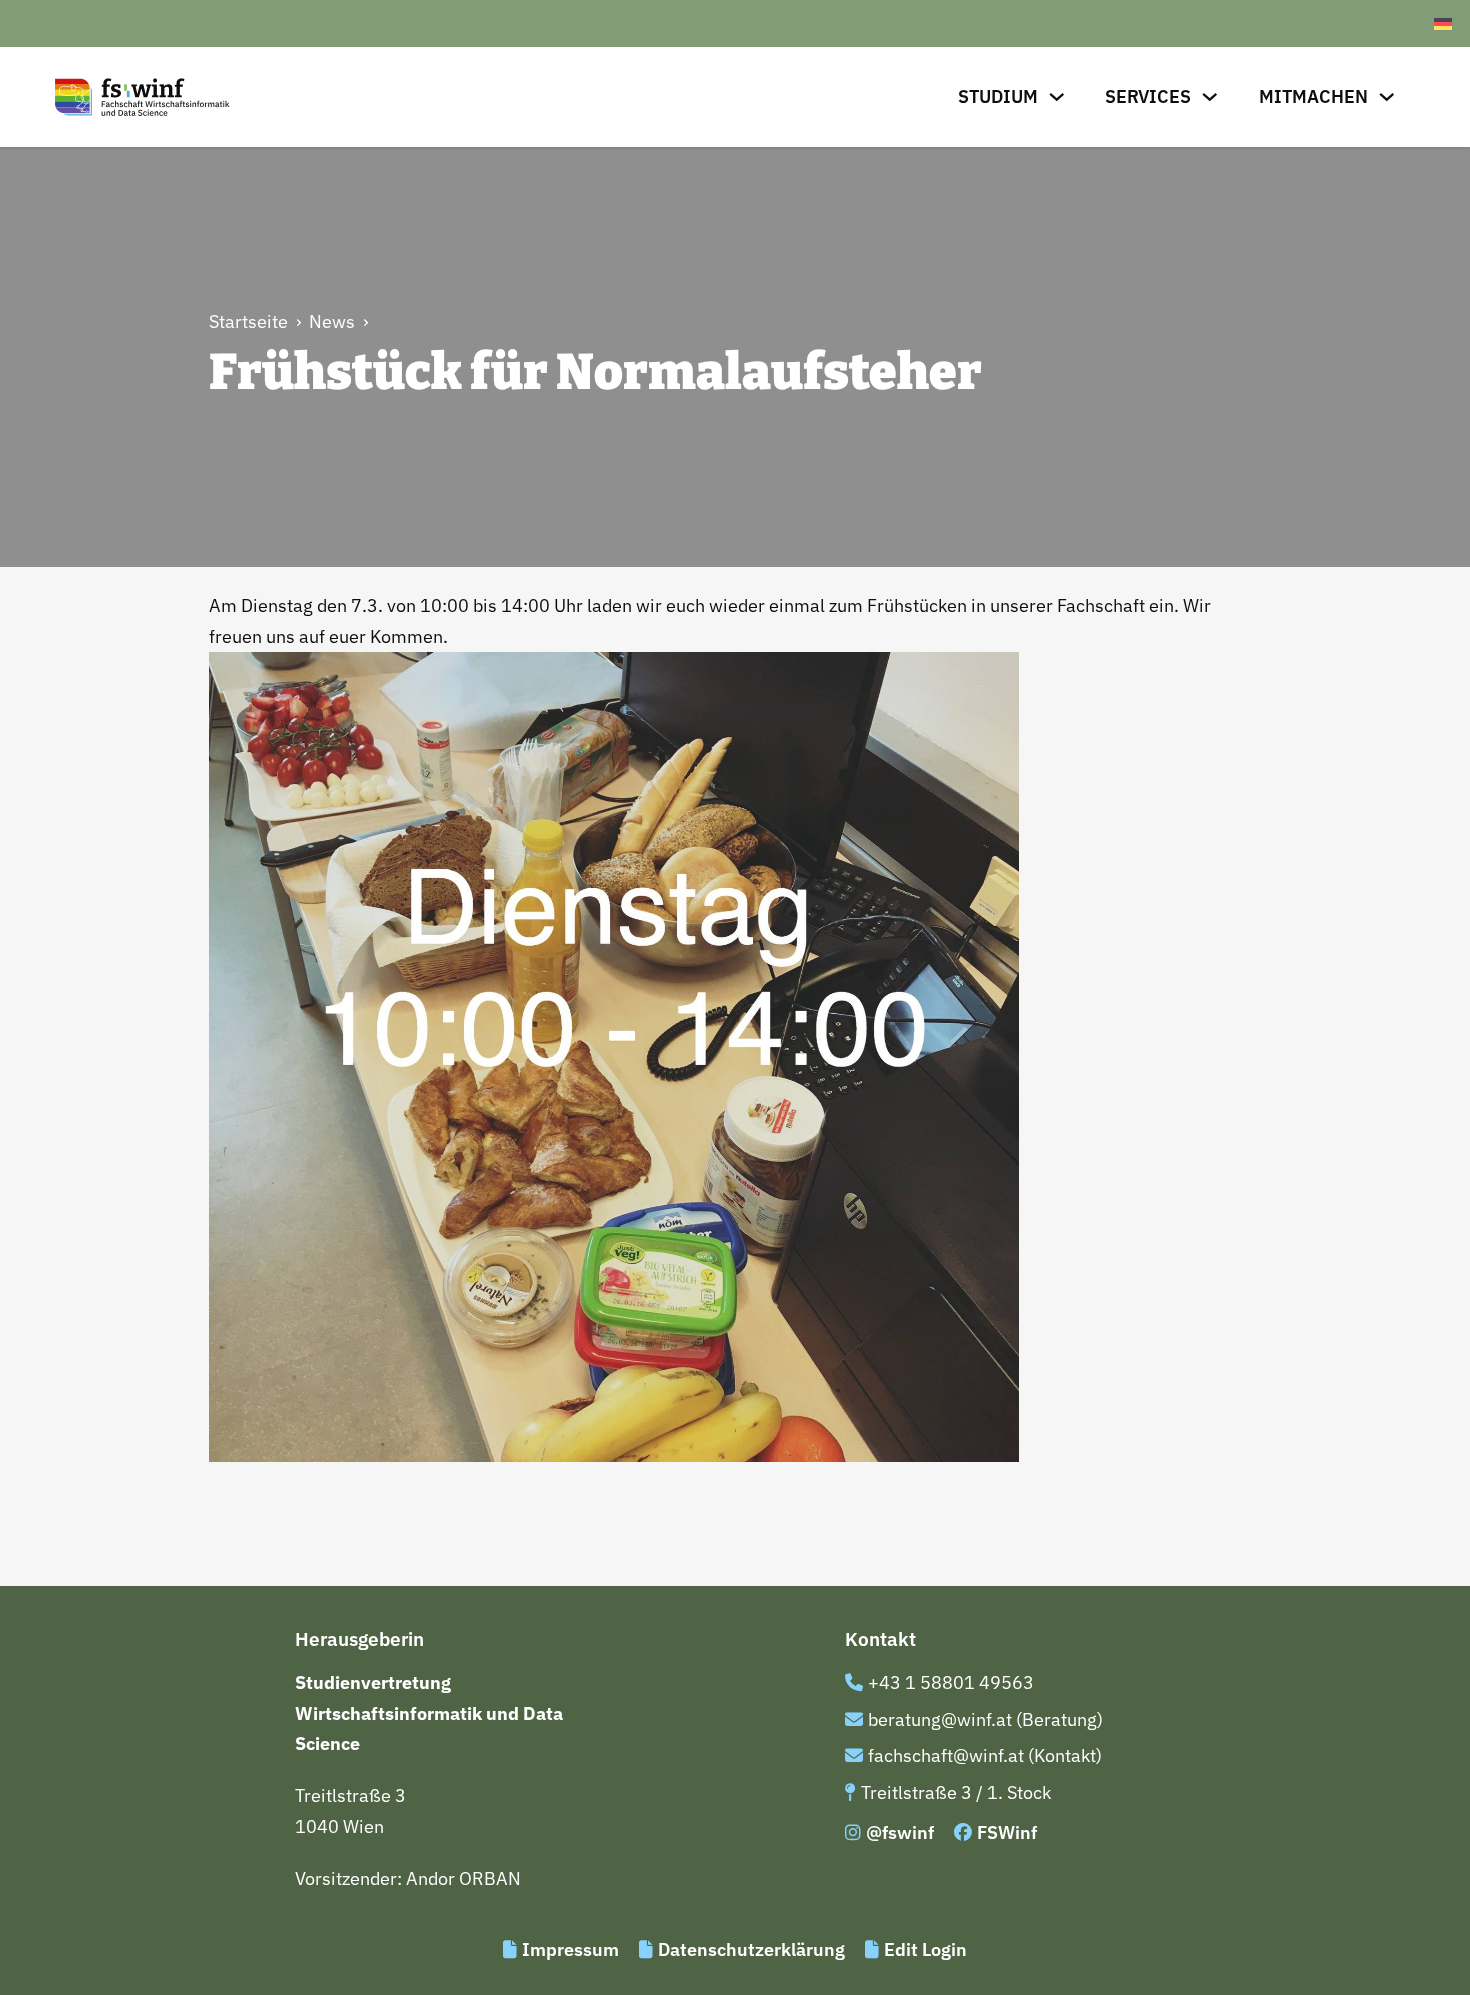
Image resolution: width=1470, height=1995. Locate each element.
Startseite (248, 321)
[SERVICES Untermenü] (1210, 97)
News (332, 321)
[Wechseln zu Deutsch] (1443, 23)
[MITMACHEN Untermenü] (1387, 97)
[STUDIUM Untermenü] (1057, 97)
